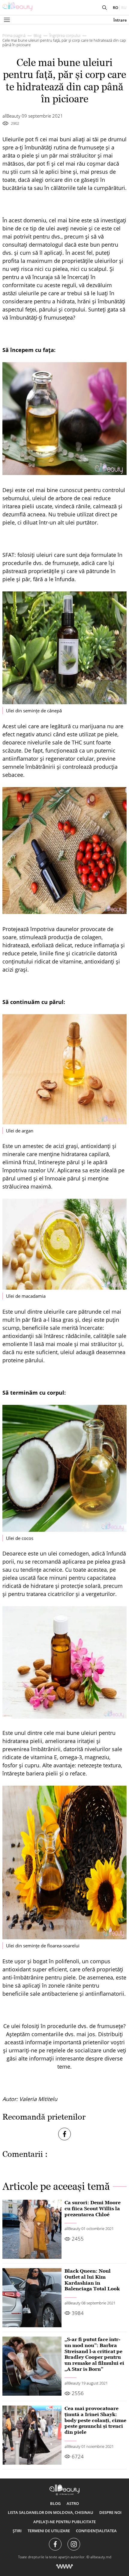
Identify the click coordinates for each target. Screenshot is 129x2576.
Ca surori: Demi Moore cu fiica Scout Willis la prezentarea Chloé (93, 2208)
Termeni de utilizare (49, 2531)
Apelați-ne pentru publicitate (64, 2522)
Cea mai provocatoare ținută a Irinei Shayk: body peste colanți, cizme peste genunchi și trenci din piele (95, 2420)
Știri (17, 2531)
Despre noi (110, 2512)
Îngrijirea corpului (65, 35)
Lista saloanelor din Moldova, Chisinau (51, 2512)
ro (115, 8)
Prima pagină (14, 35)
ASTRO (73, 2503)
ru (124, 8)
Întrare (120, 20)
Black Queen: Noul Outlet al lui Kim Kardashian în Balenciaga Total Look (92, 2280)
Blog (37, 35)
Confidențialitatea (96, 2531)
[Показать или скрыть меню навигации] (7, 20)
